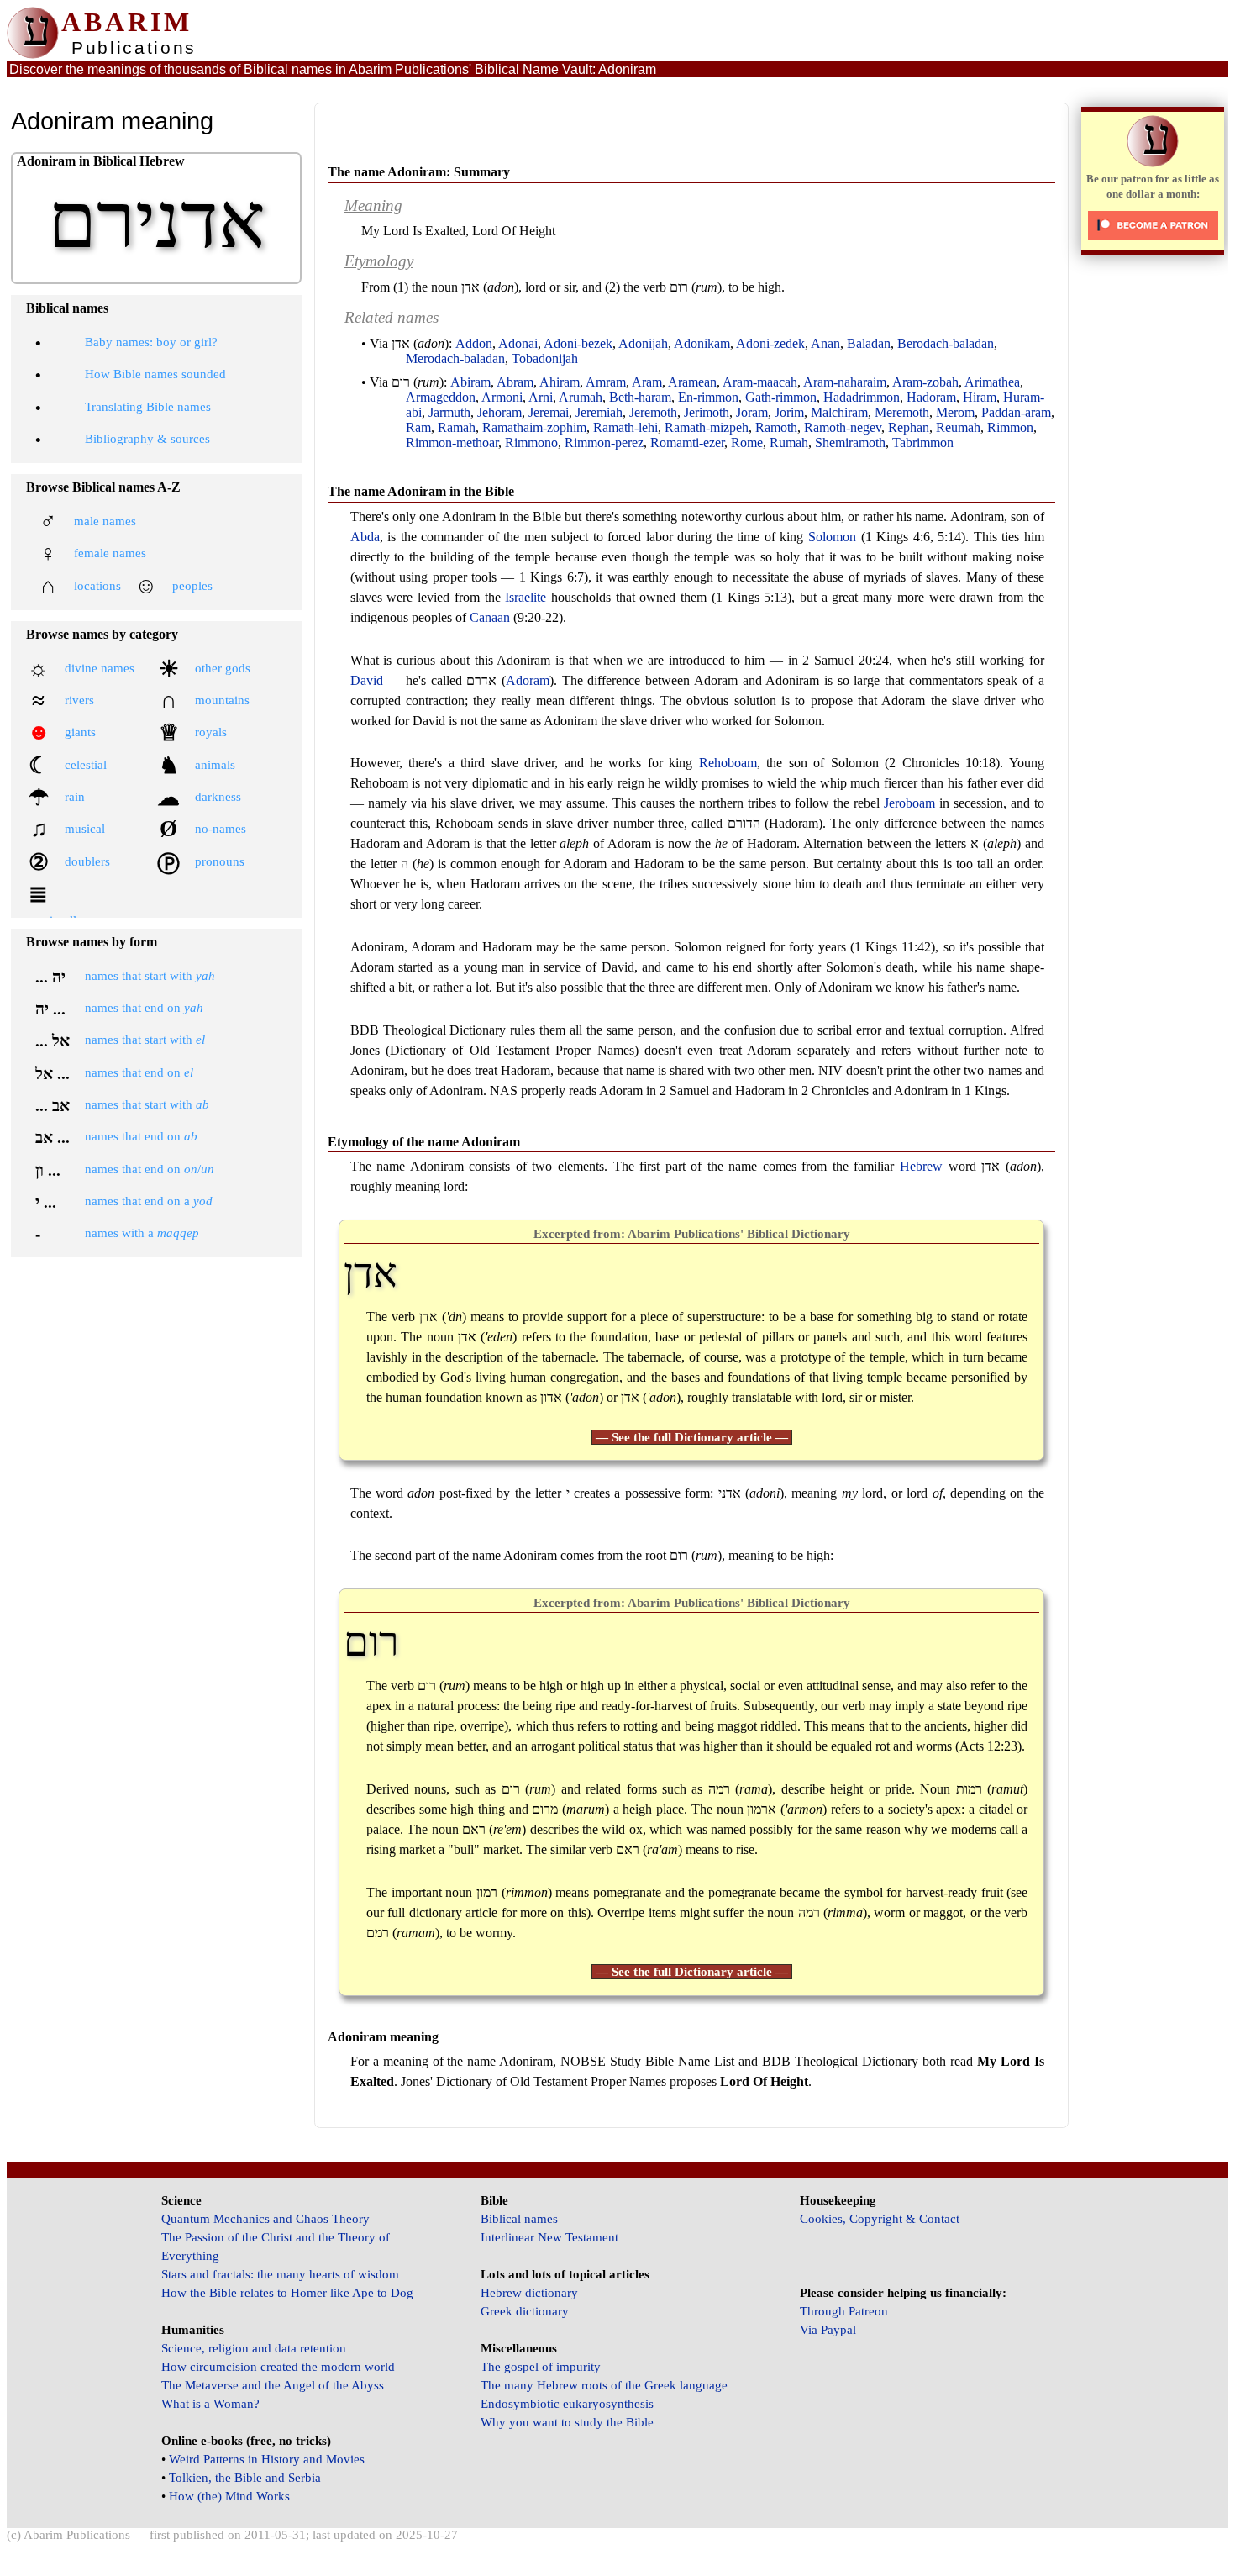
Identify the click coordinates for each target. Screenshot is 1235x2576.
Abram (515, 382)
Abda (365, 537)
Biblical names (519, 2219)
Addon (474, 343)
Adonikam (702, 343)
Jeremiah (599, 412)
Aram (647, 382)
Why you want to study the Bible (567, 2422)
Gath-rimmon (781, 397)
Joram (752, 412)
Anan (825, 343)
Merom (955, 412)
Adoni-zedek (770, 343)
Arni (541, 397)
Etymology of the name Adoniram (424, 1142)
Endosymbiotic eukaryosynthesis (567, 2404)
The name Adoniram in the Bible (421, 491)
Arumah (581, 397)
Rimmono (531, 443)
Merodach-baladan (455, 358)
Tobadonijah (545, 358)
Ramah (457, 427)
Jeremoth (653, 412)
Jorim (789, 412)
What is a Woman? (210, 2404)
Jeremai (549, 412)
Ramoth (776, 427)
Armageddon (441, 397)
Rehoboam (728, 763)
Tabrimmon (923, 443)
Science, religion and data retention (254, 2348)
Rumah (789, 443)
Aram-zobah (925, 382)
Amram (606, 382)
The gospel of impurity (541, 2367)
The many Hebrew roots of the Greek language (604, 2385)
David (367, 680)
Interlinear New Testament (549, 2237)
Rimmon (1010, 427)
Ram (418, 427)
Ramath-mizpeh (707, 427)
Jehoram (499, 412)
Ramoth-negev (843, 427)
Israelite (526, 597)
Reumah (958, 427)
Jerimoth (707, 412)
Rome (747, 443)
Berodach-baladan (946, 343)
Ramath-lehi (625, 427)
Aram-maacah (760, 382)
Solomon (832, 537)
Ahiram (560, 382)
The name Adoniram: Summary (419, 172)
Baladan (869, 343)
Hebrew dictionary (529, 2293)
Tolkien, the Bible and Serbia (245, 2478)
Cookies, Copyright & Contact (880, 2219)
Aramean (692, 382)
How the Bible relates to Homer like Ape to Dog (287, 2293)
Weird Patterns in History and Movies (267, 2459)
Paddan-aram (1016, 412)
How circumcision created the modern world (278, 2367)
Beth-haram (640, 397)
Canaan (490, 617)
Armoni (502, 397)
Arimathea (992, 382)
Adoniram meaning (383, 2037)
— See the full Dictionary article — (692, 1437)
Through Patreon (844, 2311)
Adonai (518, 343)
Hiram (980, 397)
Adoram (528, 680)
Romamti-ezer (687, 443)
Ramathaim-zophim (534, 427)
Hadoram (931, 397)
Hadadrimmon (862, 397)
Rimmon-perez (604, 443)
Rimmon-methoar (452, 443)
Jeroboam (909, 803)
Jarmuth (449, 412)
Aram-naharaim (845, 382)
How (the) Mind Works (229, 2496)
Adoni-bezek (578, 343)
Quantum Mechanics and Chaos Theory (265, 2219)
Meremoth (902, 412)
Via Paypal (828, 2330)
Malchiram (839, 412)
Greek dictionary (525, 2311)
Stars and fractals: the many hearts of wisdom (280, 2274)
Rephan (909, 427)
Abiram (470, 382)
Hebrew (921, 1166)
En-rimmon (708, 397)
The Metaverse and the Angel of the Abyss (273, 2385)
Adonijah (643, 343)
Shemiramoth (850, 443)
